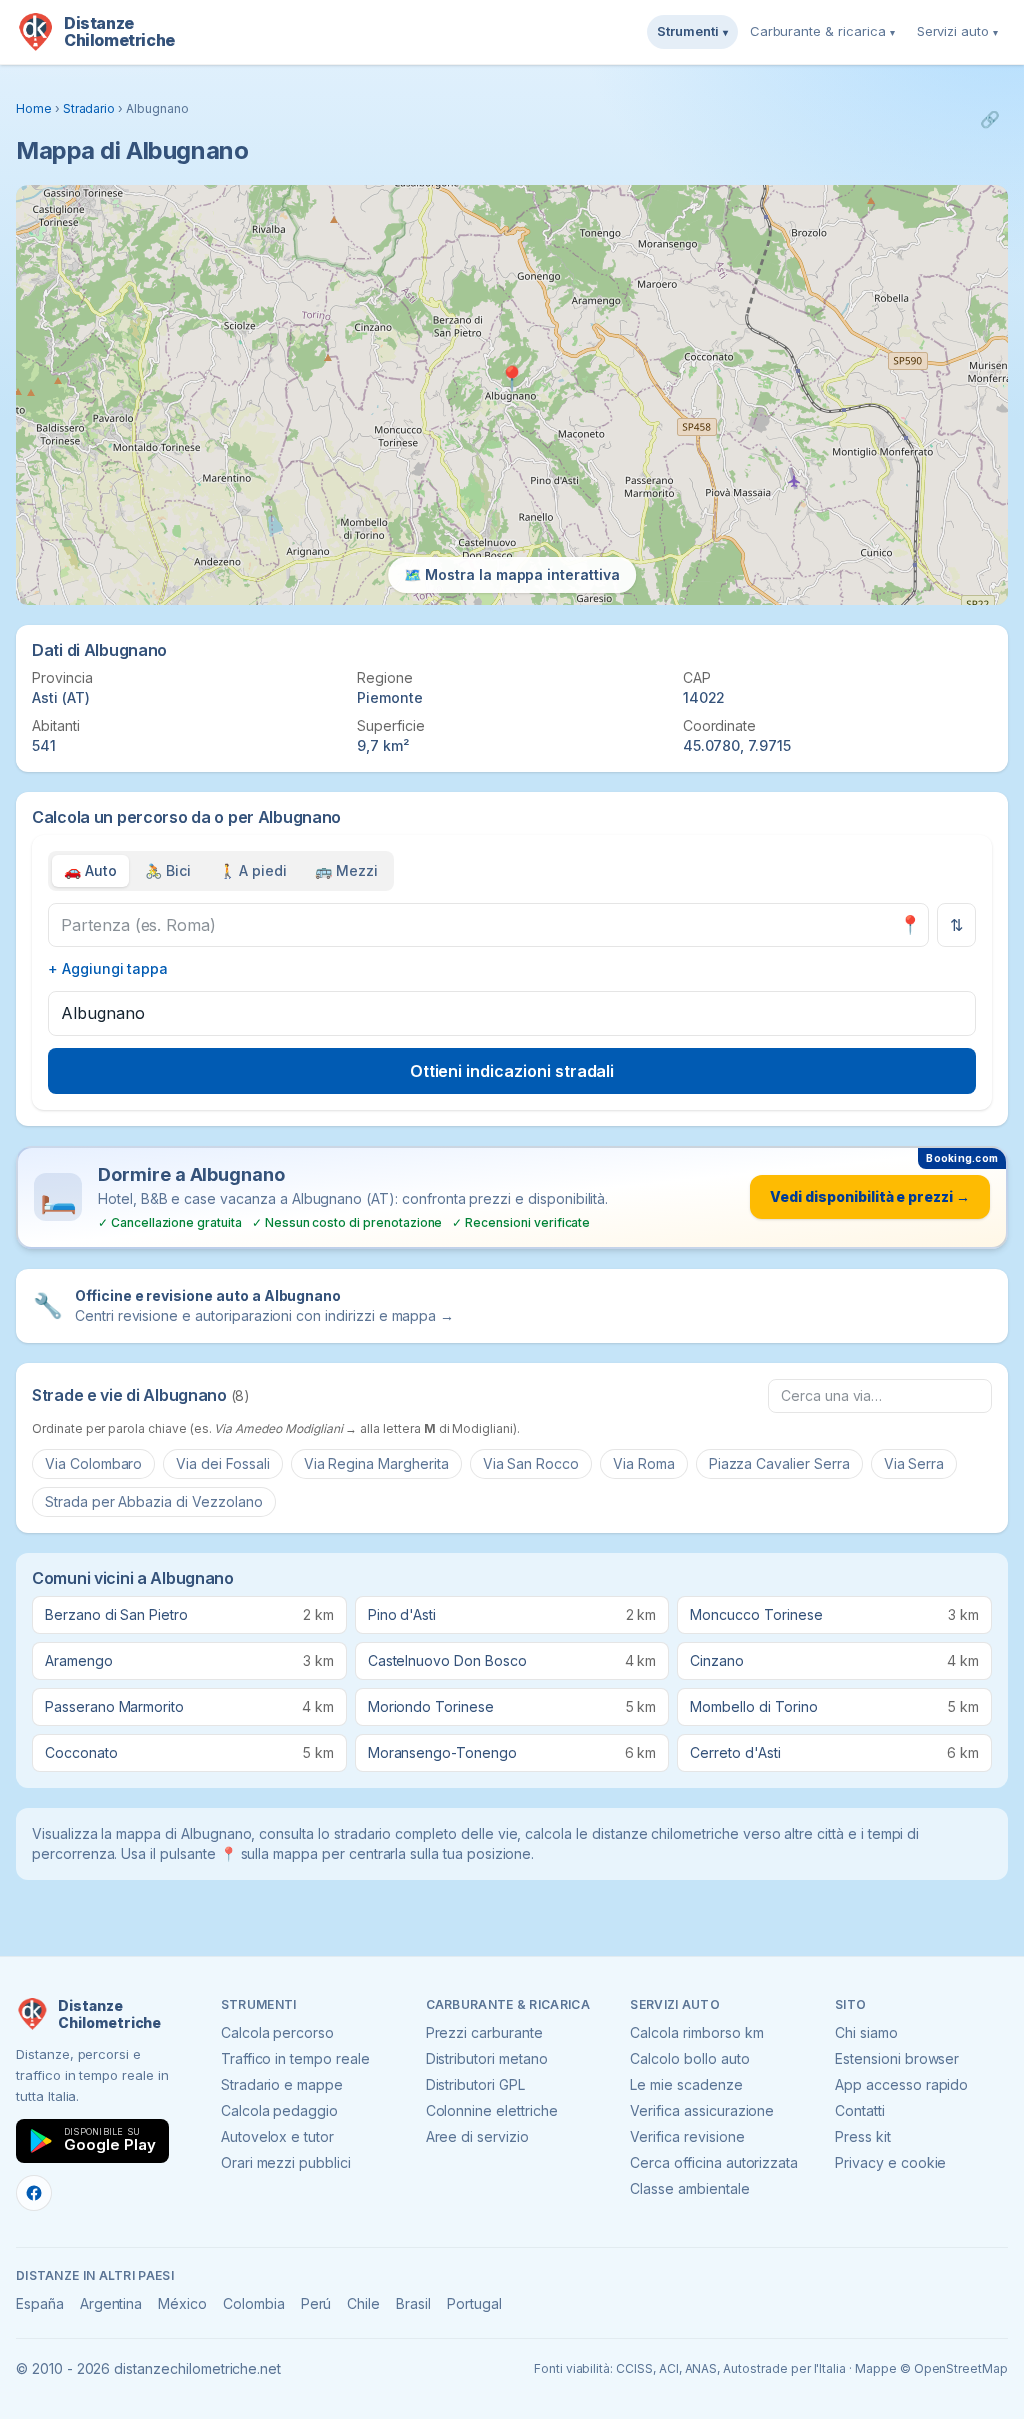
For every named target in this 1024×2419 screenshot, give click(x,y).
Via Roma (644, 1463)
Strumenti (692, 31)
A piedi (253, 870)
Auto (90, 870)
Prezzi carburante (484, 2032)
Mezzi (346, 870)
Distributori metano (487, 2058)
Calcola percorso (277, 2032)
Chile (363, 2303)
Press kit (863, 2136)
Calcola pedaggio (279, 2110)
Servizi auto (957, 31)
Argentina (111, 2303)
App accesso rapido (901, 2084)
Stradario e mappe (282, 2084)
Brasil (413, 2303)
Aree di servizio (477, 2136)
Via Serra (914, 1463)
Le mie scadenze (686, 2084)
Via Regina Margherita (376, 1463)
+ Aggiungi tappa (108, 968)
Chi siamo (866, 2032)
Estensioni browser (897, 2058)
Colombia (254, 2303)
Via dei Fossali (222, 1463)
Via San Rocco (531, 1463)
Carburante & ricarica (822, 31)
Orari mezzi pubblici (286, 2162)
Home (34, 108)
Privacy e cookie (890, 2162)
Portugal (474, 2303)
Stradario (89, 108)
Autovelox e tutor (277, 2136)
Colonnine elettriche (492, 2110)
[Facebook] (34, 2193)
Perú (316, 2303)
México (182, 2303)
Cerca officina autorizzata (714, 2162)
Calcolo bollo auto (689, 2058)
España (40, 2303)
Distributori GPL (475, 2084)
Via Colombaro (93, 1463)
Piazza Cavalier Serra (779, 1463)
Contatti (860, 2110)
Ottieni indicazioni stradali (512, 1071)
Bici (168, 870)
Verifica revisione (687, 2136)
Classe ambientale (689, 2188)
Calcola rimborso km (696, 2032)
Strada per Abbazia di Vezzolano (154, 1501)
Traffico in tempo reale (295, 2058)
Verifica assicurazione (702, 2110)
